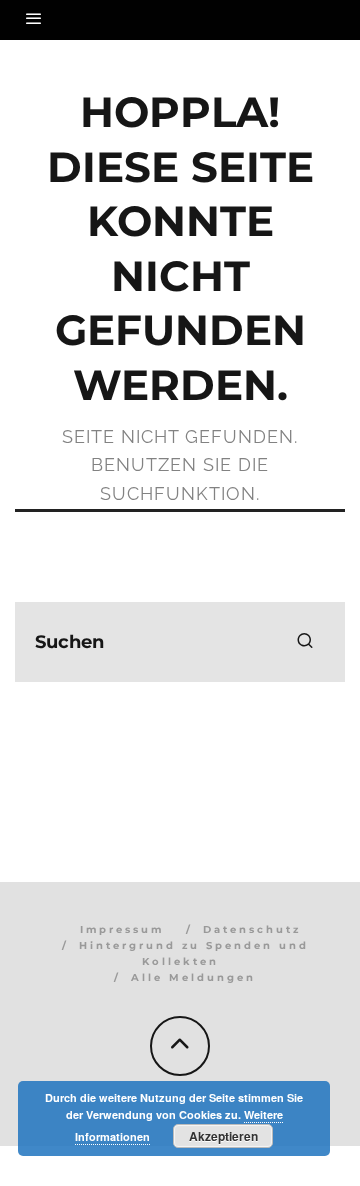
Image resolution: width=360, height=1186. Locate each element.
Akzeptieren (223, 1136)
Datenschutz (252, 929)
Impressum (122, 929)
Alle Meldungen (193, 977)
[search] (305, 642)
